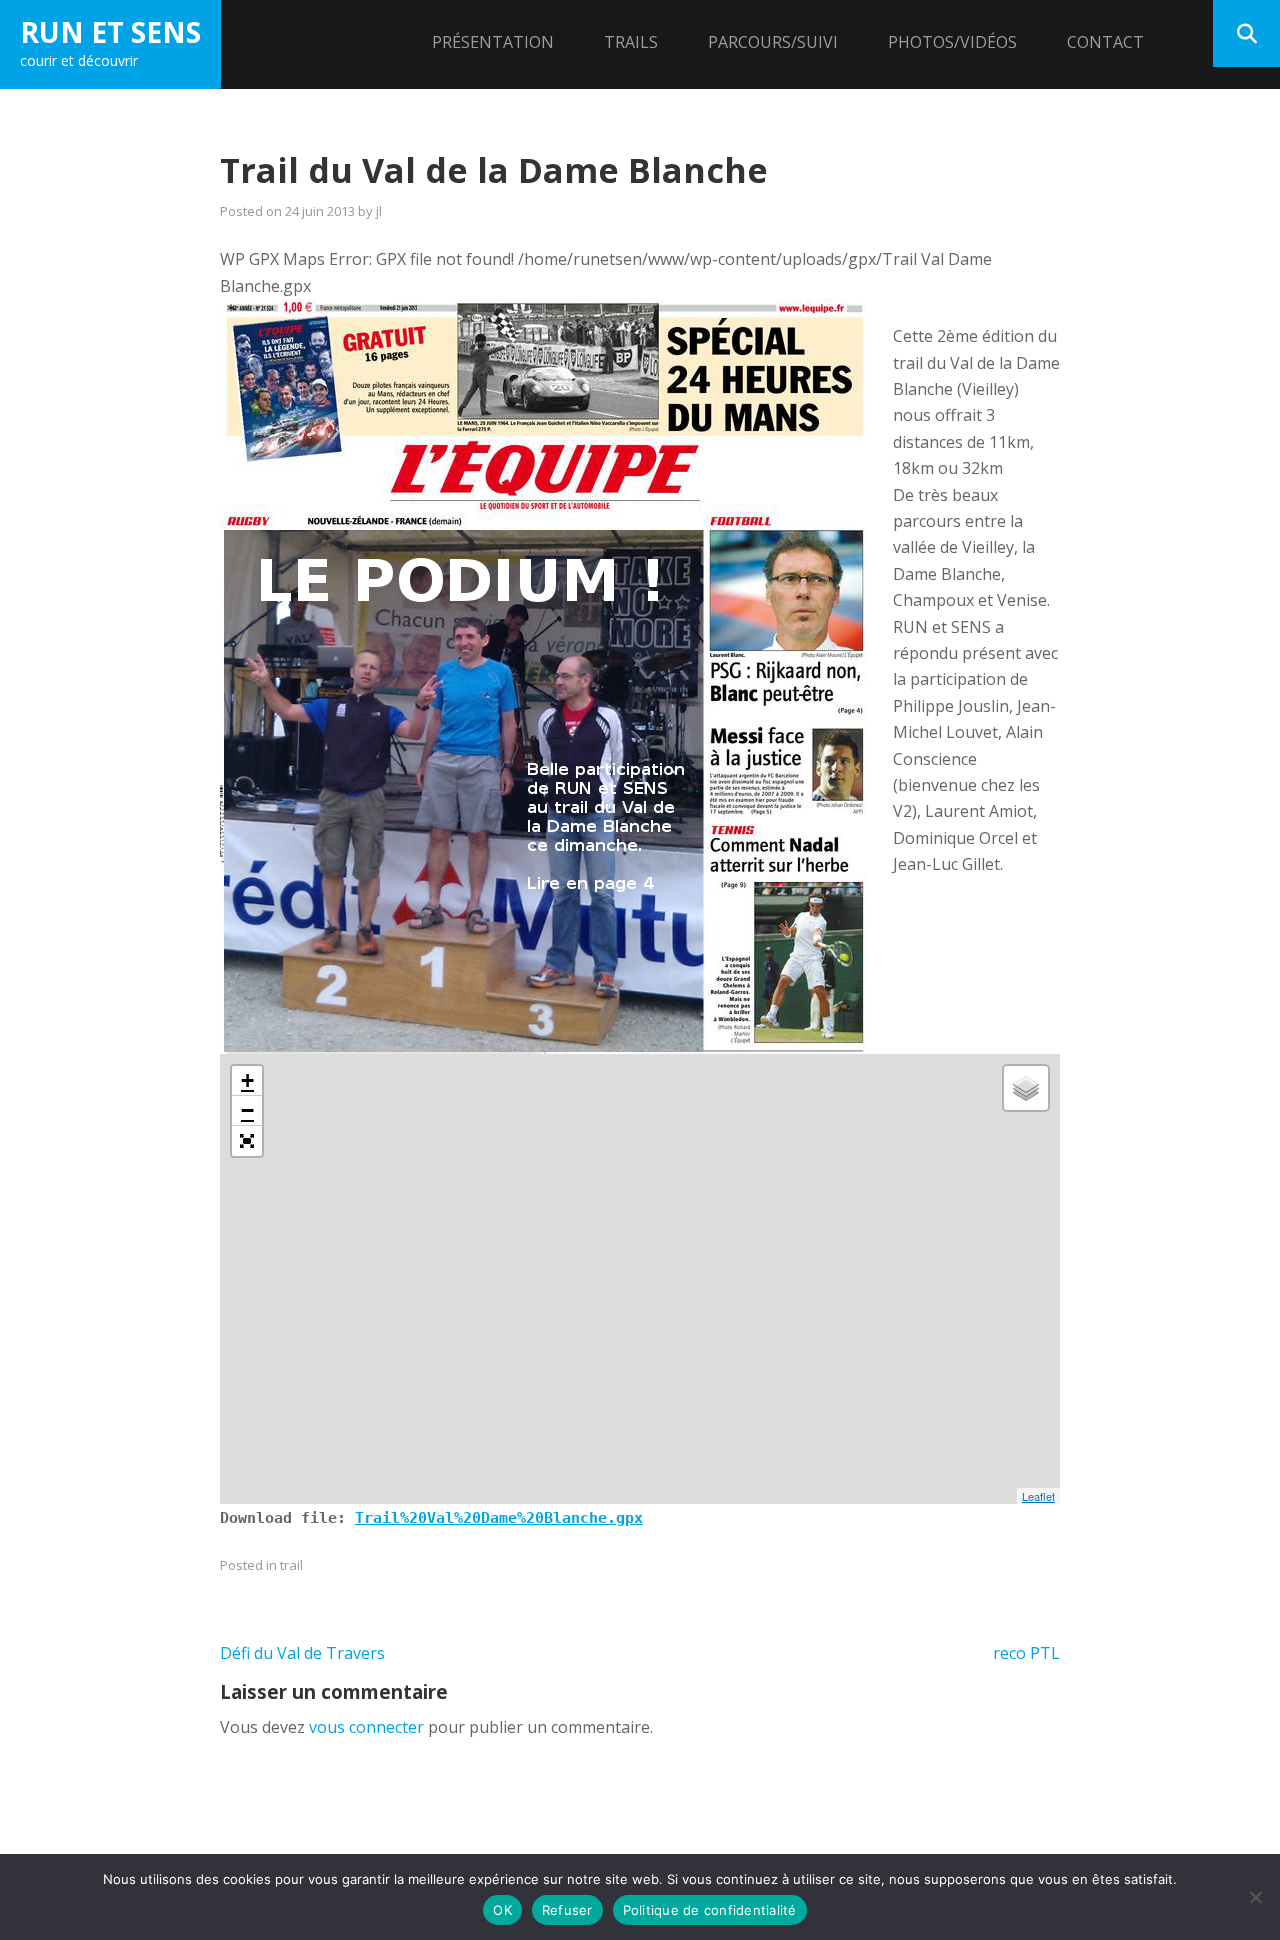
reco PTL (1026, 1653)
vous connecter (366, 1727)
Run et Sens (110, 32)
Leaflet (1038, 1496)
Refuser (567, 1910)
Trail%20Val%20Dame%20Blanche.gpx (499, 1518)
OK (502, 1910)
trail (291, 1565)
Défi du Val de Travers (302, 1653)
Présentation (493, 42)
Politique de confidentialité (710, 1910)
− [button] (247, 1110)
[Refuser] (1255, 1897)
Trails (631, 42)
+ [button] (247, 1080)
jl (379, 211)
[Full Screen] (247, 1141)
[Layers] (1026, 1088)
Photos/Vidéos (952, 42)
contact (1105, 42)
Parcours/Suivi (773, 42)
